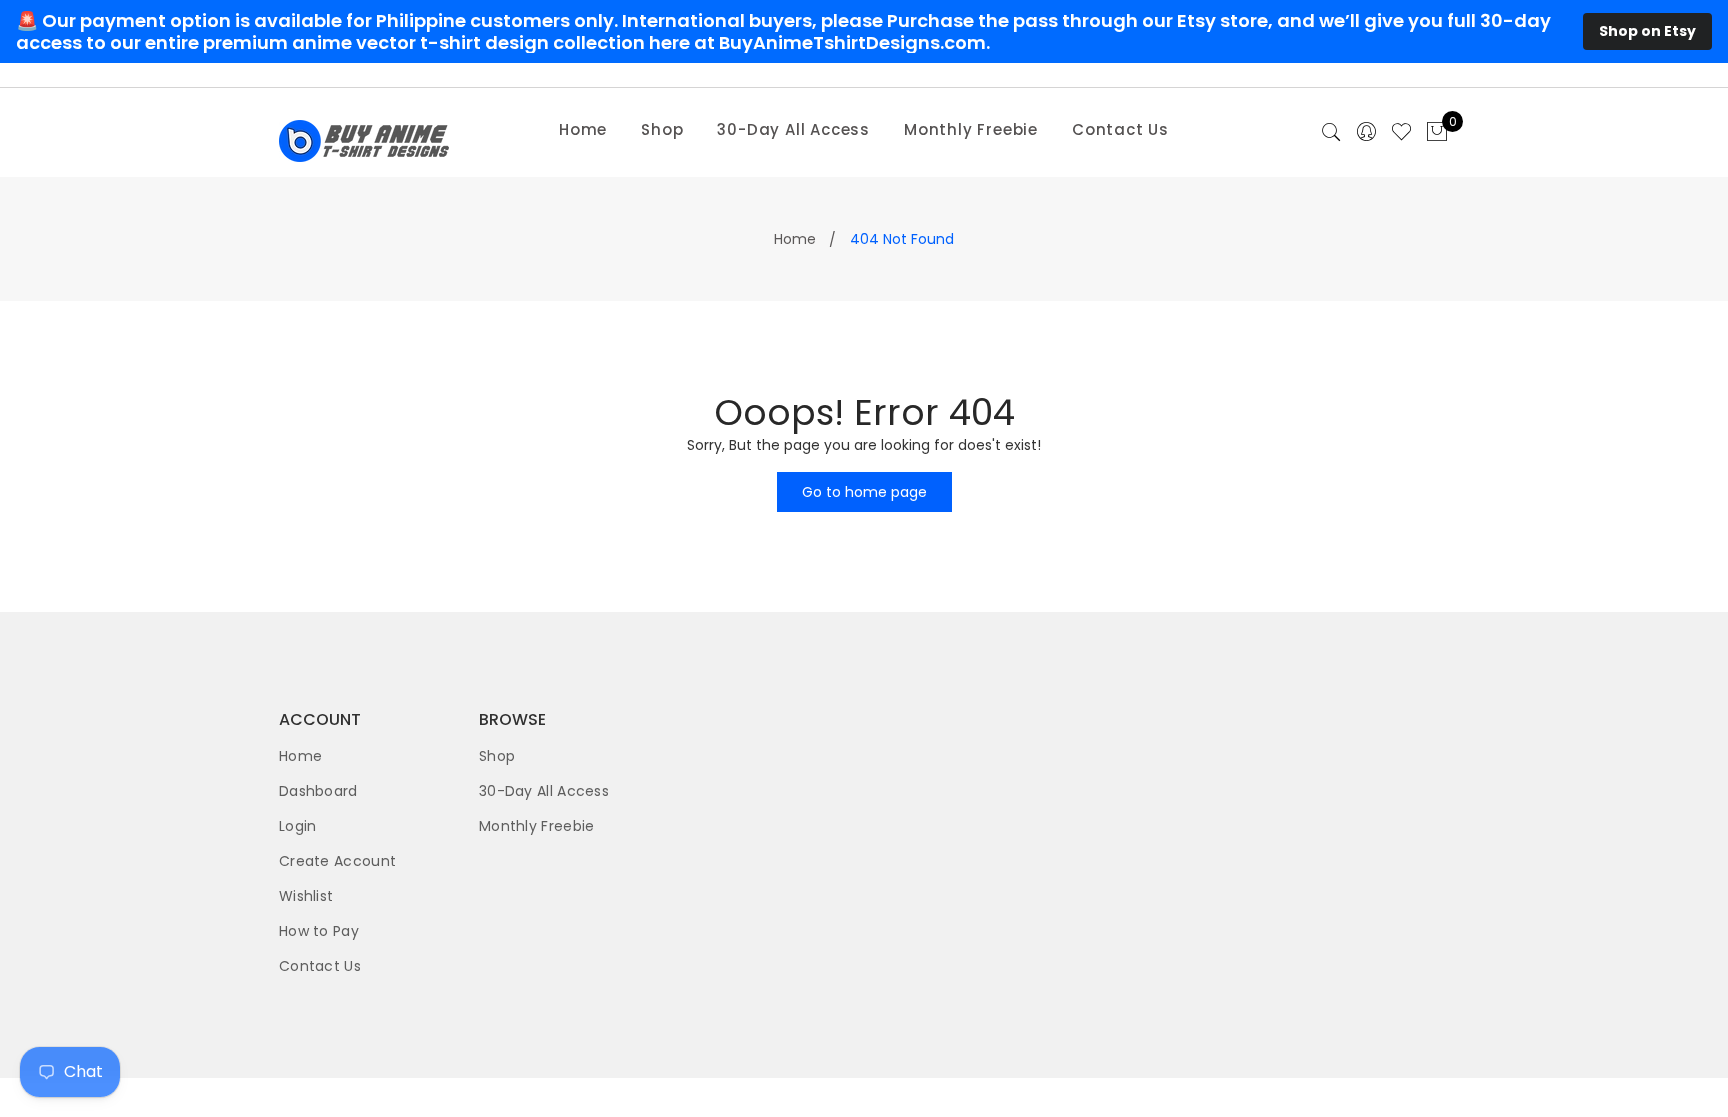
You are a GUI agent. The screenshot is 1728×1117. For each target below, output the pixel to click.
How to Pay (319, 931)
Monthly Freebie (971, 129)
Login (298, 826)
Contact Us (1120, 129)
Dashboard (318, 791)
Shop (662, 129)
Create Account (337, 861)
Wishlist (306, 896)
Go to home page (864, 492)
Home (583, 129)
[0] (1437, 133)
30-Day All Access (793, 129)
